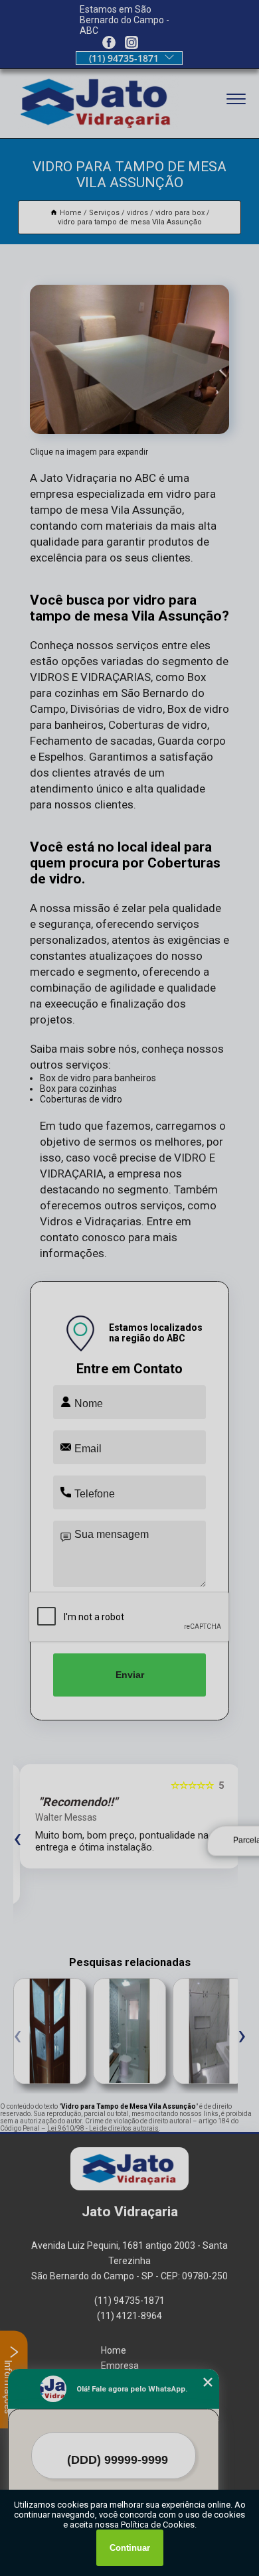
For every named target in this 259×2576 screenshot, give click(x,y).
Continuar (130, 2548)
